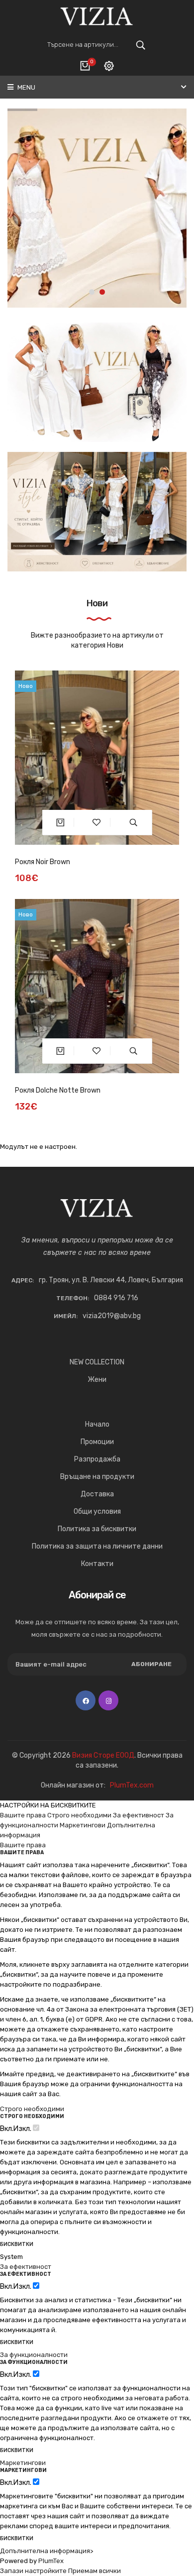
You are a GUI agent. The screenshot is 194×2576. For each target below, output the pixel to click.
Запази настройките (33, 2571)
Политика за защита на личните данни (97, 1546)
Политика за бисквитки (97, 1529)
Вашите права (23, 1815)
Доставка (97, 1494)
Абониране (151, 1664)
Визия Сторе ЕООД (103, 1755)
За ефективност (139, 1815)
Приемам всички (95, 2571)
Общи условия (97, 1512)
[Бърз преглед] (134, 822)
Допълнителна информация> (47, 2551)
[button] (92, 292)
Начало (97, 1424)
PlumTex (51, 2561)
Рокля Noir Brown (43, 862)
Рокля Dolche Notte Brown (58, 1090)
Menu (26, 87)
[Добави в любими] (97, 822)
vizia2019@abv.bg (112, 1316)
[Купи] (60, 822)
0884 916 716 (116, 1298)
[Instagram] (108, 1700)
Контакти (97, 1564)
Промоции (97, 1442)
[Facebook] (86, 1700)
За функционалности (34, 2355)
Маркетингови (83, 1825)
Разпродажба (97, 1459)
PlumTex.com (132, 1785)
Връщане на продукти (97, 1477)
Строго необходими (79, 1815)
